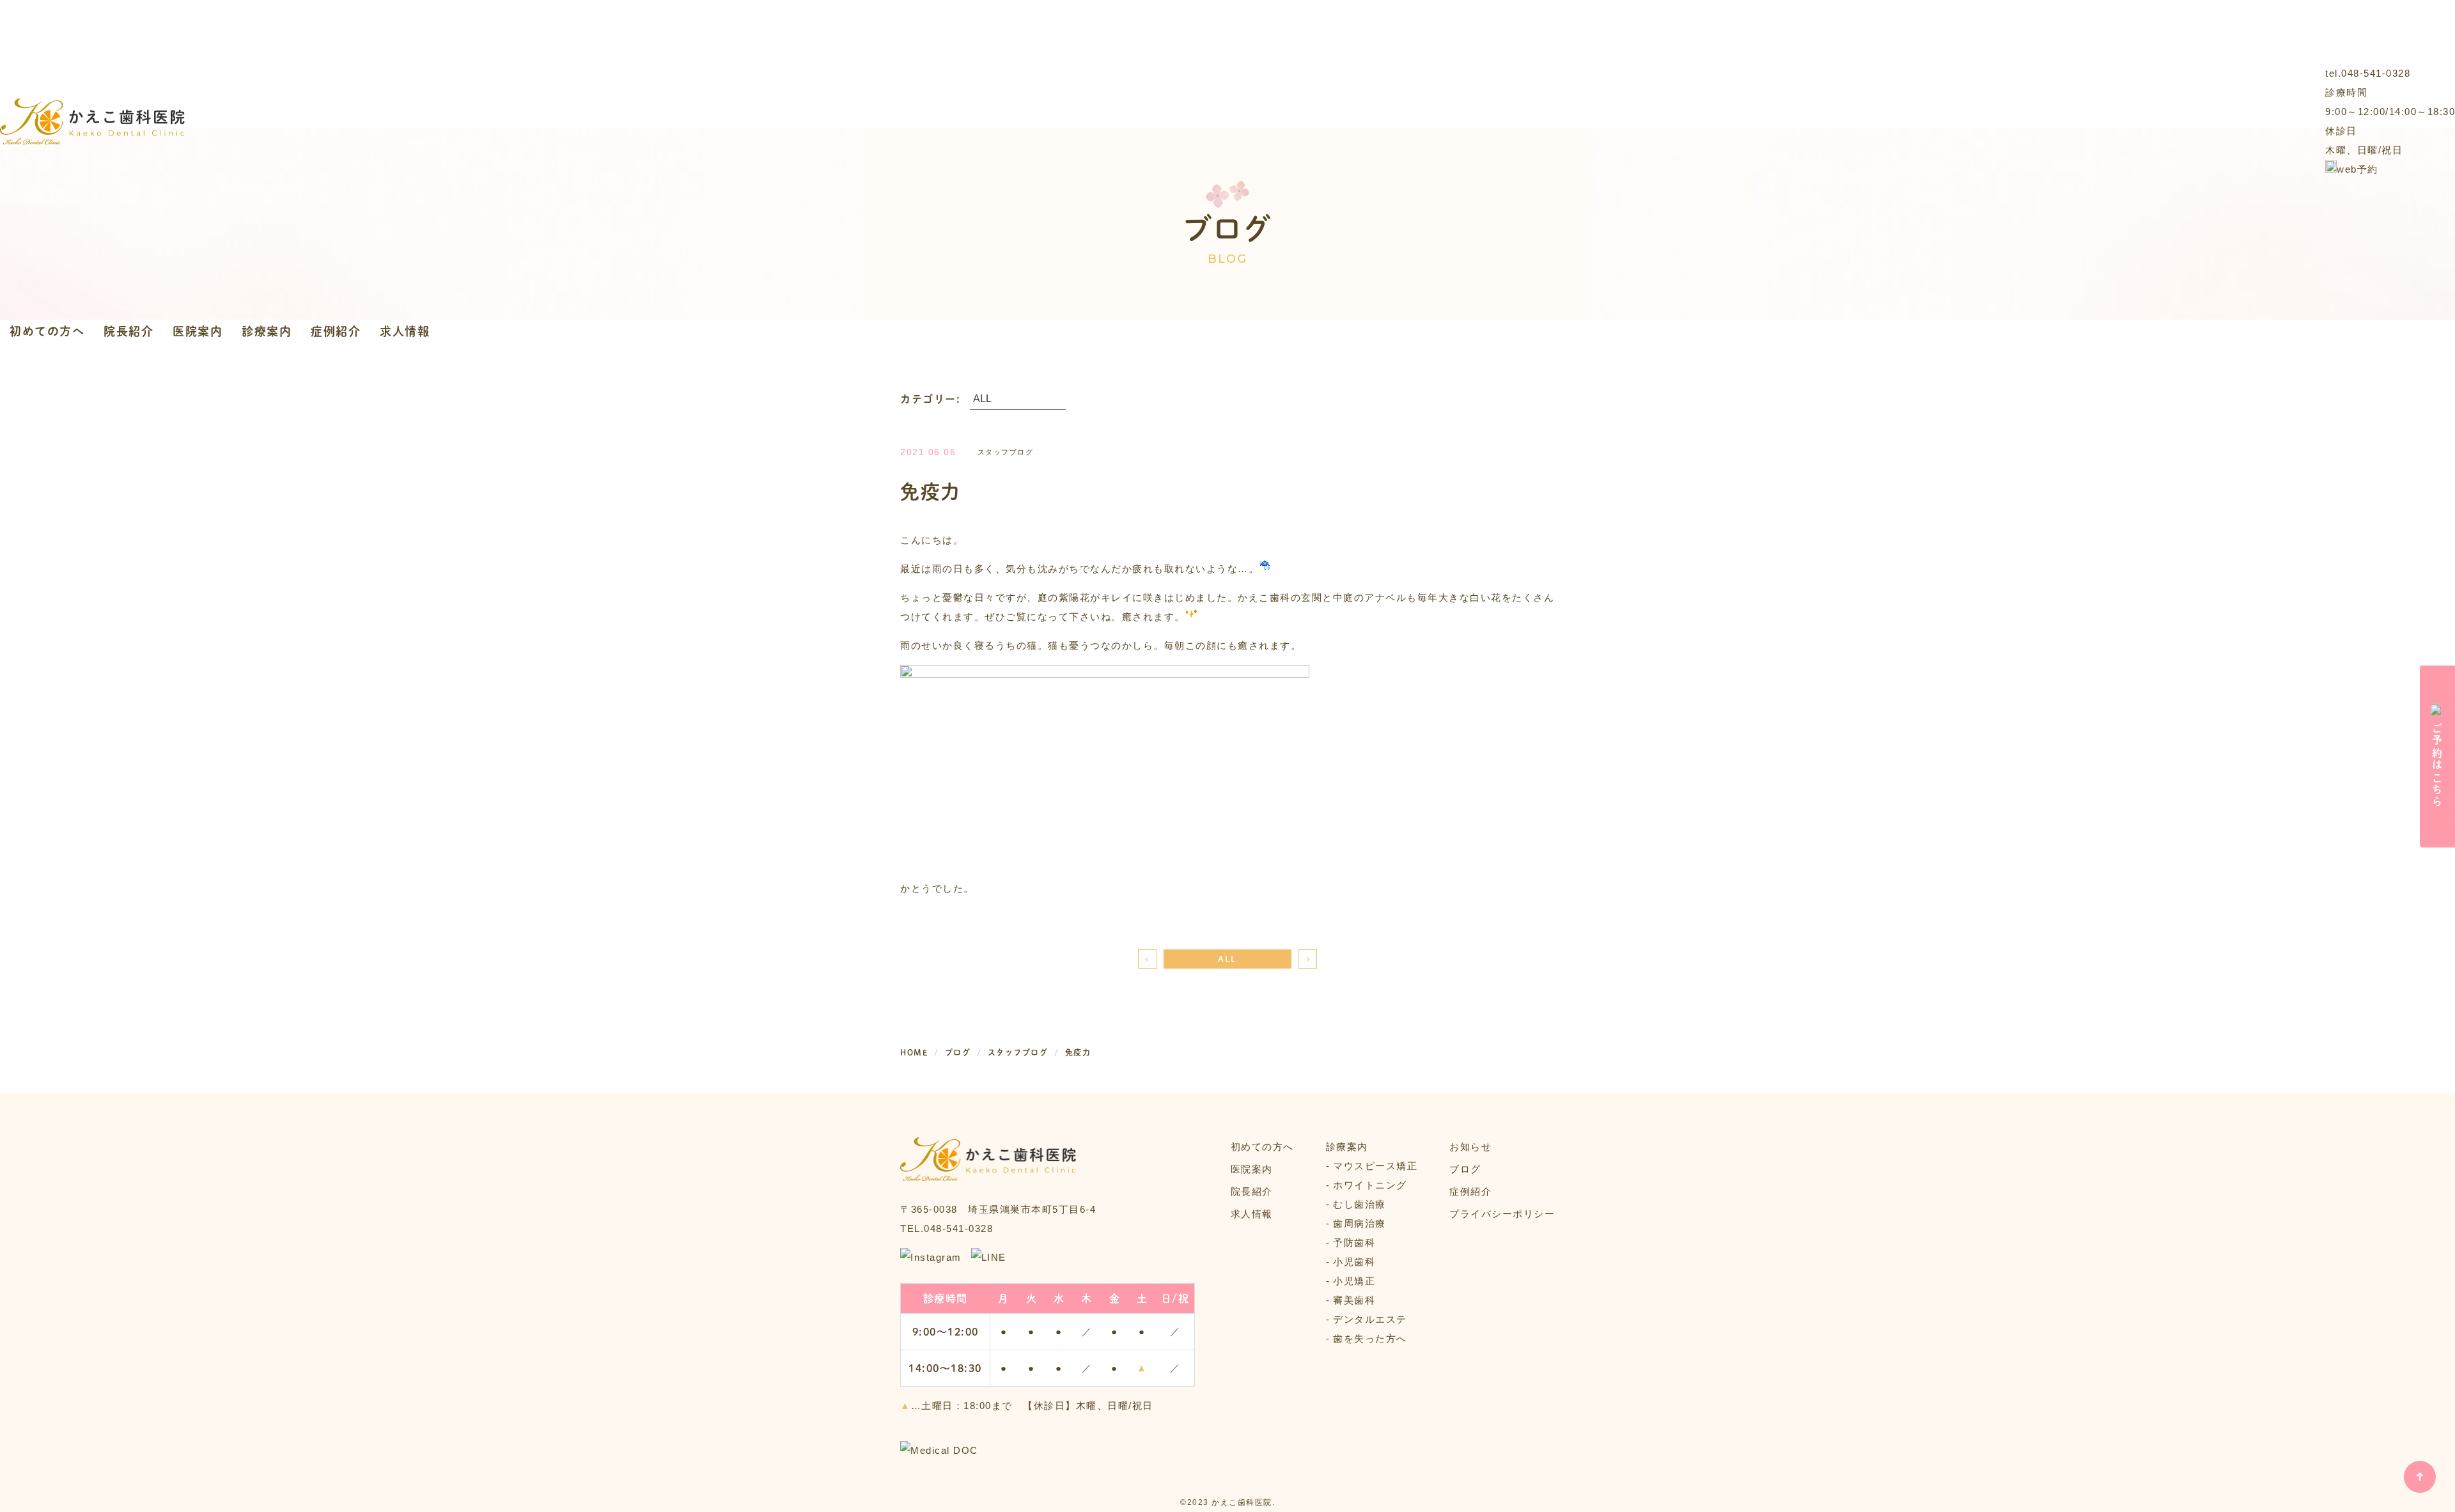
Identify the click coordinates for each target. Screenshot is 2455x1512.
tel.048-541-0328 (2368, 73)
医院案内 (198, 331)
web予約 (2358, 169)
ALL (1227, 959)
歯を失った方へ (1370, 1338)
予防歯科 (1354, 1243)
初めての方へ (47, 331)
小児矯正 (1354, 1281)
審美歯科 (1354, 1300)
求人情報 (405, 331)
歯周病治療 (1360, 1223)
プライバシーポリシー (1502, 1214)
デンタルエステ (1370, 1319)
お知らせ (1470, 1147)
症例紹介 (336, 331)
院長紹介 (129, 331)
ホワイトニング (1370, 1185)
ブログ (1465, 1169)
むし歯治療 (1360, 1204)
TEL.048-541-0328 (947, 1228)
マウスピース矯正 (1375, 1166)
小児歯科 (1354, 1262)
